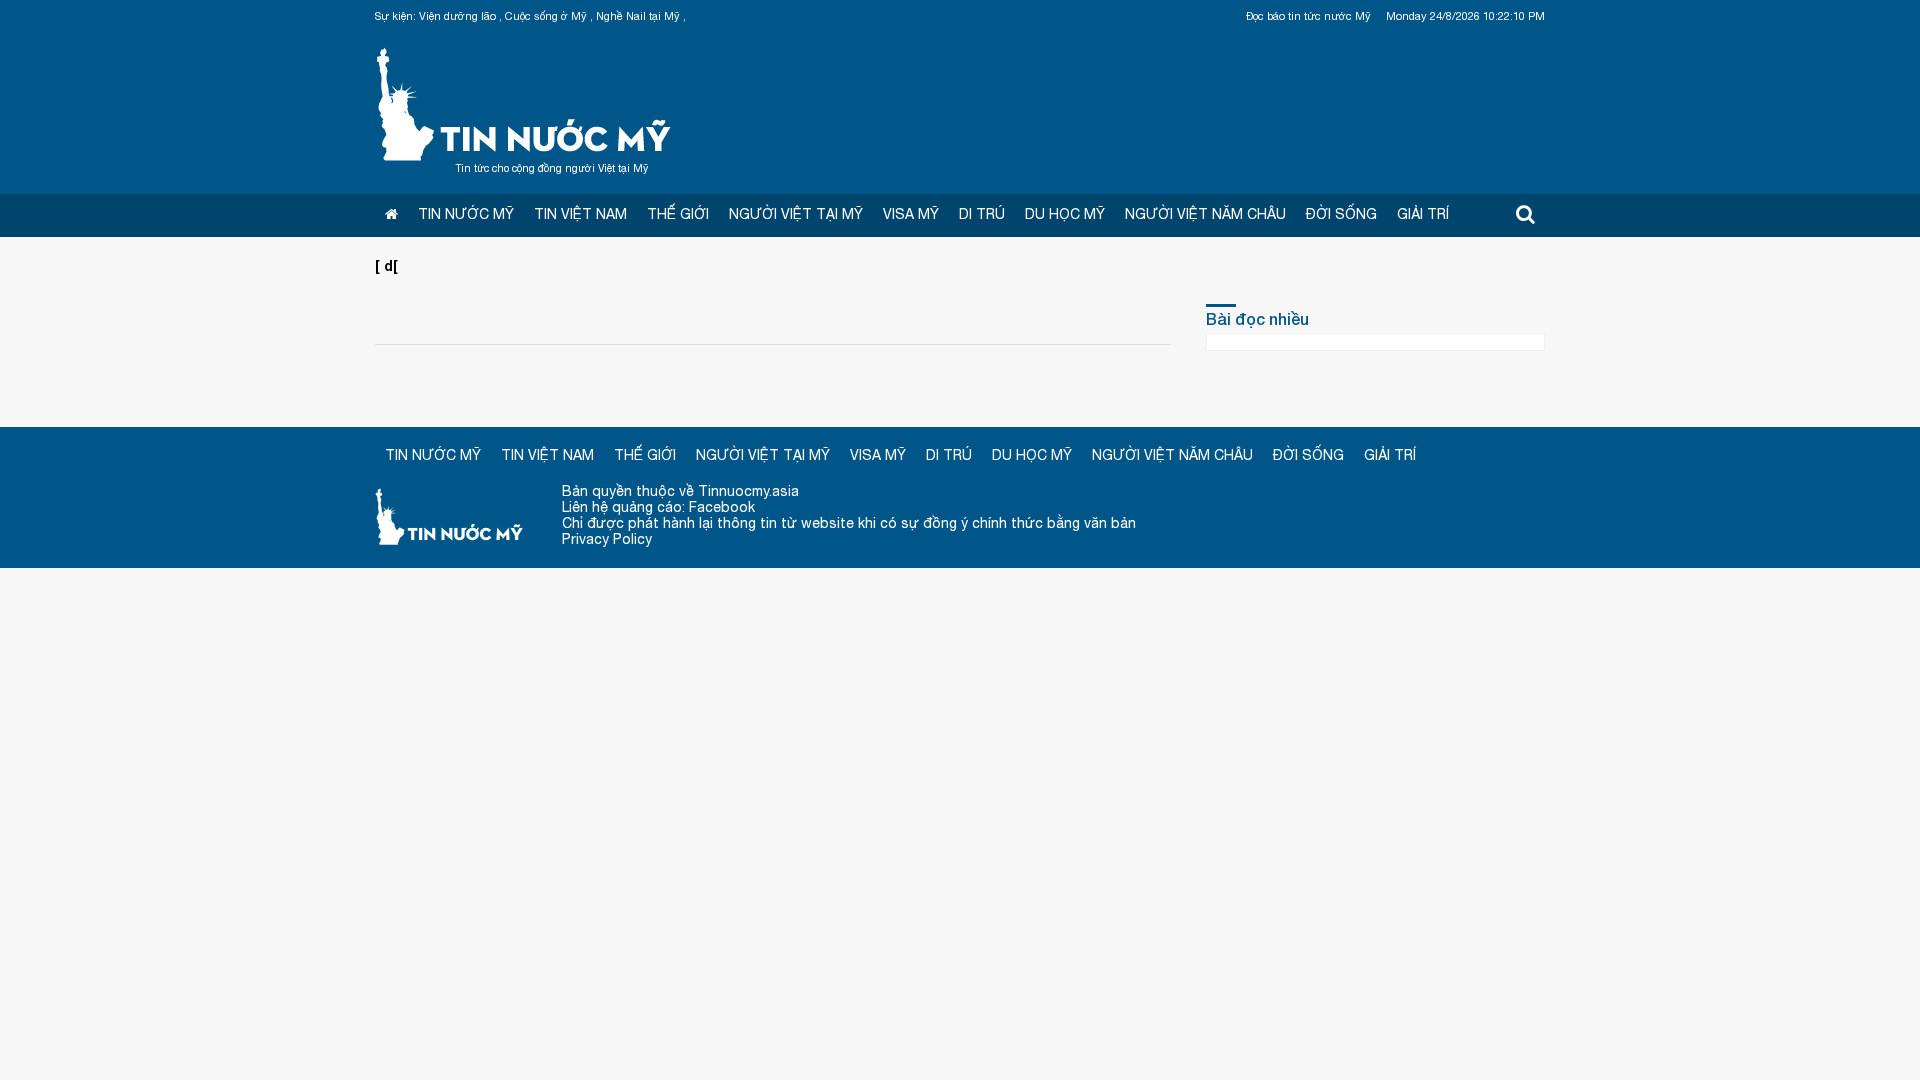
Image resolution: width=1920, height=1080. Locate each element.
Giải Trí (1423, 214)
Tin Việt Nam (580, 214)
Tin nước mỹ (450, 515)
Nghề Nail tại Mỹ (638, 16)
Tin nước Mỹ (525, 102)
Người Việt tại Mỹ (796, 214)
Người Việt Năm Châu (1205, 214)
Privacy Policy (607, 539)
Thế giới (678, 214)
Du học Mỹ (1065, 214)
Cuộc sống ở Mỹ (546, 16)
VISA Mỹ (911, 214)
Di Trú (982, 214)
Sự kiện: (395, 16)
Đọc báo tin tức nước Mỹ (1308, 16)
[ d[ (386, 265)
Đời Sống (1341, 214)
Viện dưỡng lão (457, 16)
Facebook (722, 507)
